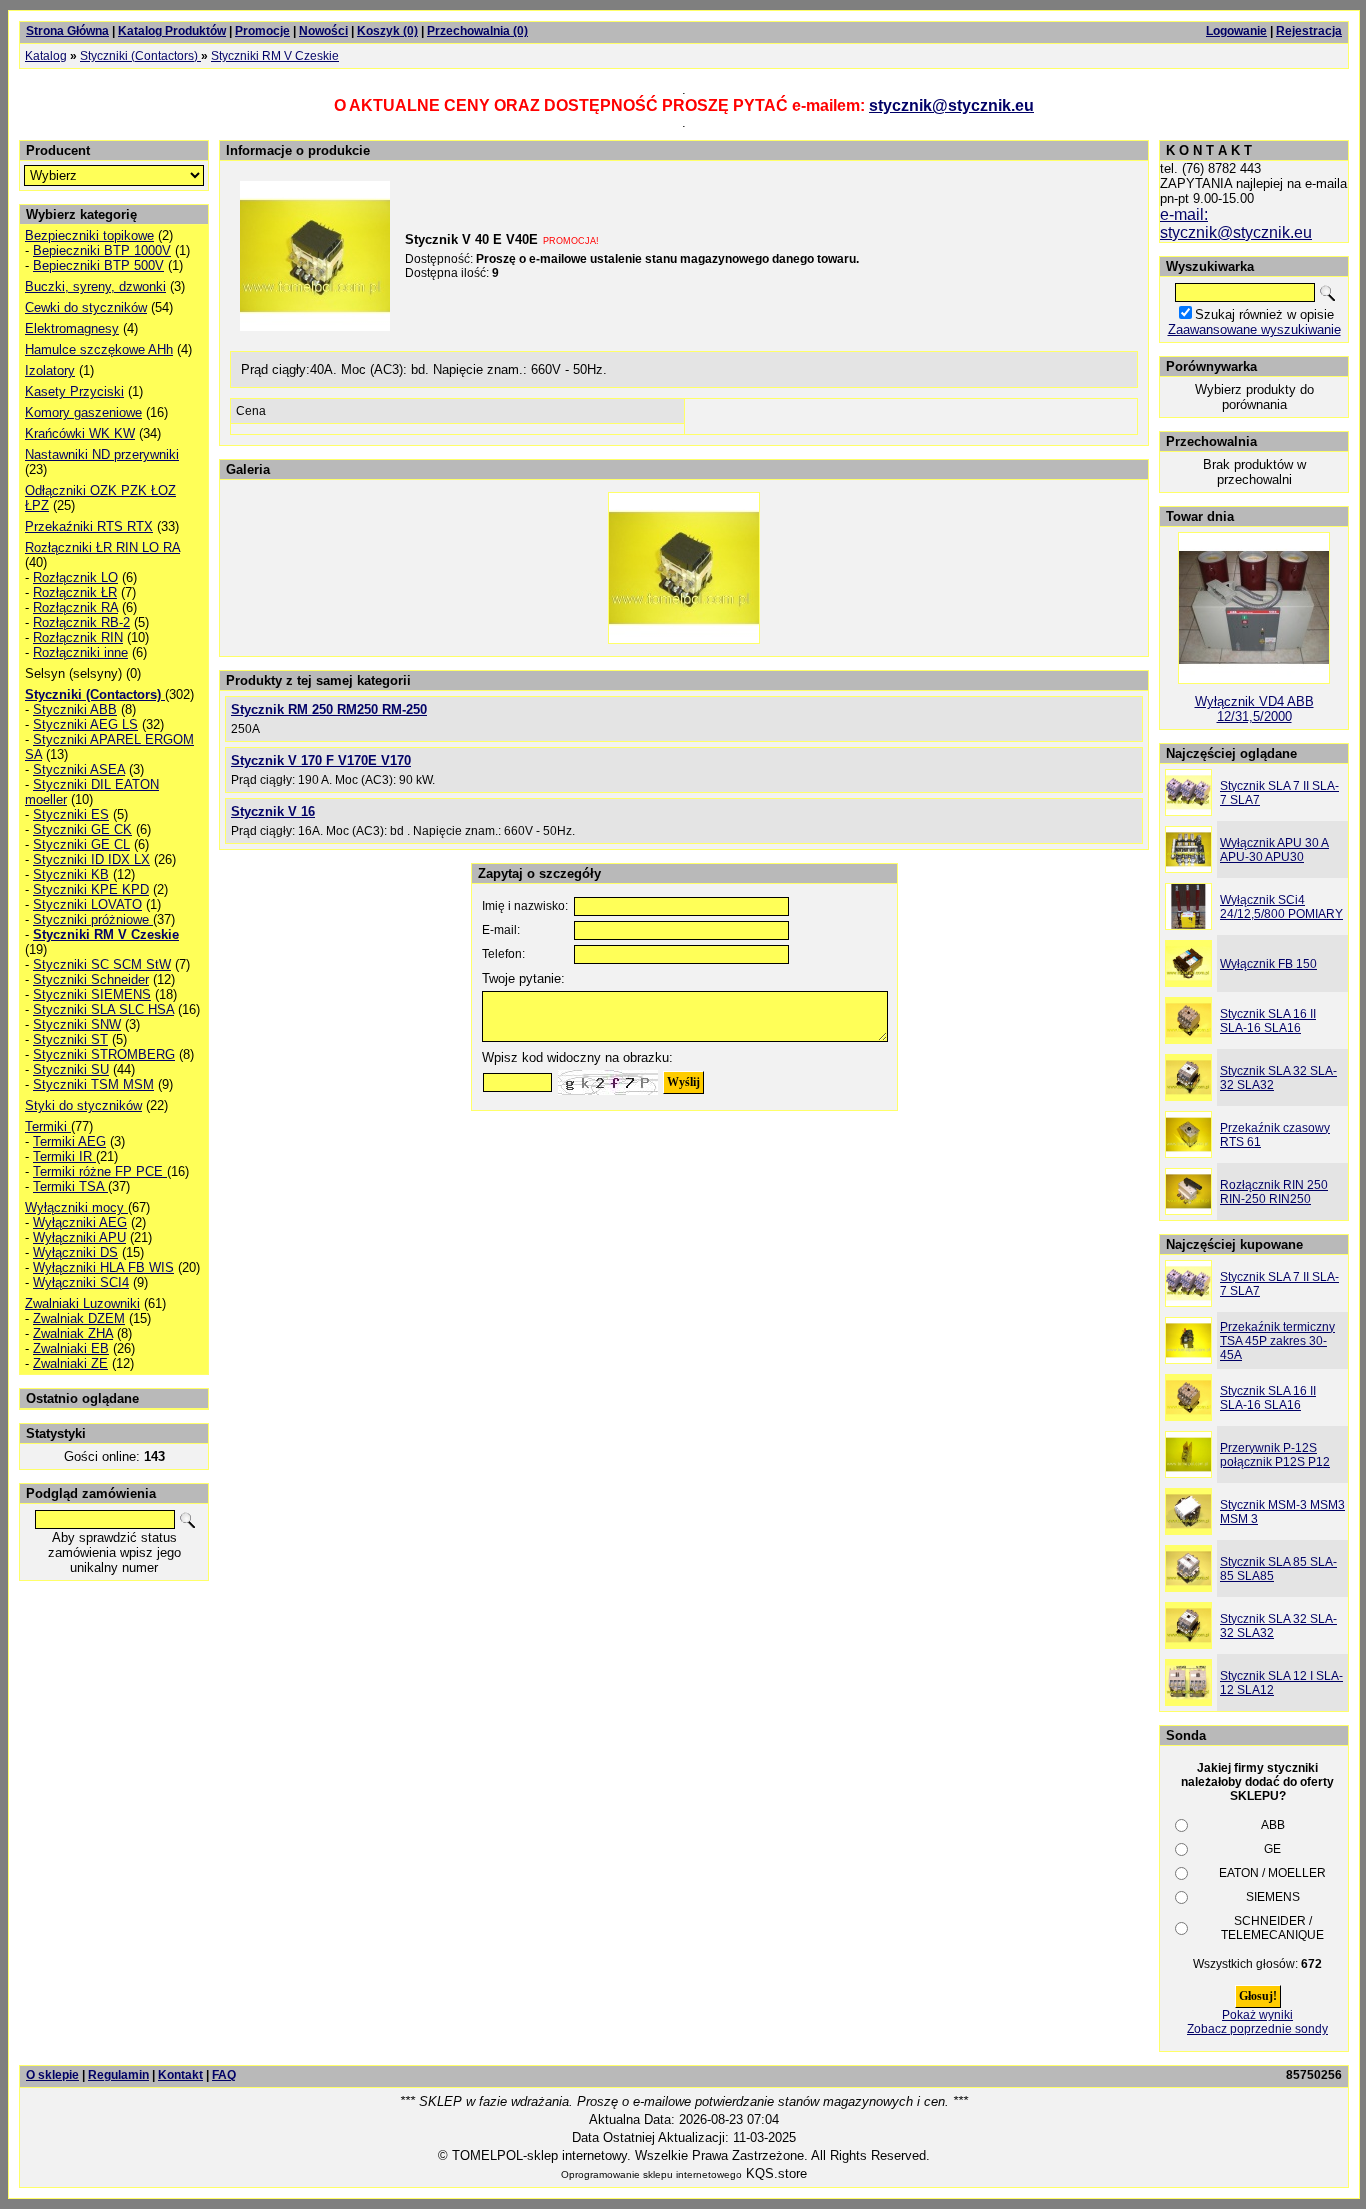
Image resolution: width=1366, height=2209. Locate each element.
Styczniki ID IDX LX (91, 859)
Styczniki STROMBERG (104, 1054)
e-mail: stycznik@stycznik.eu (1236, 223)
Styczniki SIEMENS (92, 994)
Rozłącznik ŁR (75, 592)
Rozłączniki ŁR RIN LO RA (102, 547)
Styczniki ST (70, 1039)
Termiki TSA (70, 1186)
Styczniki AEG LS (85, 724)
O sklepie (52, 2075)
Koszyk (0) (387, 31)
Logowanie (1236, 31)
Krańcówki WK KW (80, 433)
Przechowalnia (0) (477, 31)
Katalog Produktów (172, 31)
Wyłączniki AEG (80, 1222)
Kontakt (180, 2075)
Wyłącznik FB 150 (1268, 964)
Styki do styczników (83, 1105)
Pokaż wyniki (1257, 2015)
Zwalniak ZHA (73, 1333)
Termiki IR (64, 1156)
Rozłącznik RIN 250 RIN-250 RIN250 (1274, 1192)
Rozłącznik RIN (78, 637)
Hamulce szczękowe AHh (99, 349)
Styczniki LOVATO (87, 904)
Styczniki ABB (75, 709)
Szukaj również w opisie (1264, 314)
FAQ (224, 2075)
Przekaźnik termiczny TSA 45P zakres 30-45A (1277, 1341)
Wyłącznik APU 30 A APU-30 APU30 (1274, 850)
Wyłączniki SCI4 (81, 1282)
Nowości (323, 31)
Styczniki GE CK (82, 829)
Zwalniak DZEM (79, 1318)
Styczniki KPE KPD (91, 889)
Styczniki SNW (77, 1024)
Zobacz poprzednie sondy (1257, 2029)
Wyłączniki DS (75, 1252)
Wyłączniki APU (79, 1237)
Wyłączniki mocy (76, 1207)
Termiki (48, 1126)
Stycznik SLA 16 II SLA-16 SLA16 (1268, 1021)
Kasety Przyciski (74, 391)
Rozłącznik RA (75, 607)
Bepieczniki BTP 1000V (102, 250)
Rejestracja (1309, 31)
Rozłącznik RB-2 (81, 622)
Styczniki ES (71, 814)
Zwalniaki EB (71, 1348)
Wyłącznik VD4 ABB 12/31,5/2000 (1254, 709)
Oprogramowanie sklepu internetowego (651, 2174)
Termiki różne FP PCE (100, 1171)
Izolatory (50, 370)
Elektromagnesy (72, 328)
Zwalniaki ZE (70, 1363)
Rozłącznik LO (75, 577)
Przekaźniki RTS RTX (89, 526)
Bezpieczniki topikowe (89, 235)
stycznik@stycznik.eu (951, 105)
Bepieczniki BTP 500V (98, 265)
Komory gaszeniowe (83, 412)
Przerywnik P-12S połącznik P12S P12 (1275, 1455)
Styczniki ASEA (79, 769)
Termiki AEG (69, 1141)
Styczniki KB (71, 874)
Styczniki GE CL (81, 844)
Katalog (46, 56)
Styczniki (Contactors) (140, 56)
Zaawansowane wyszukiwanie (1254, 329)
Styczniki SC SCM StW (102, 964)
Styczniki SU (71, 1069)
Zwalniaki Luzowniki (82, 1303)
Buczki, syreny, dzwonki (95, 286)
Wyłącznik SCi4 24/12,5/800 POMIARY (1281, 907)
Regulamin (118, 2075)
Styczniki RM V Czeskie (275, 56)
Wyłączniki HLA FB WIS (103, 1267)
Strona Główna (67, 31)
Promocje (262, 31)
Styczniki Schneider (91, 979)
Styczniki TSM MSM (93, 1084)
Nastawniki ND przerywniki (102, 454)
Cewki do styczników (86, 307)
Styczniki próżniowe (93, 919)
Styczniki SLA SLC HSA (103, 1009)
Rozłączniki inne (80, 652)
